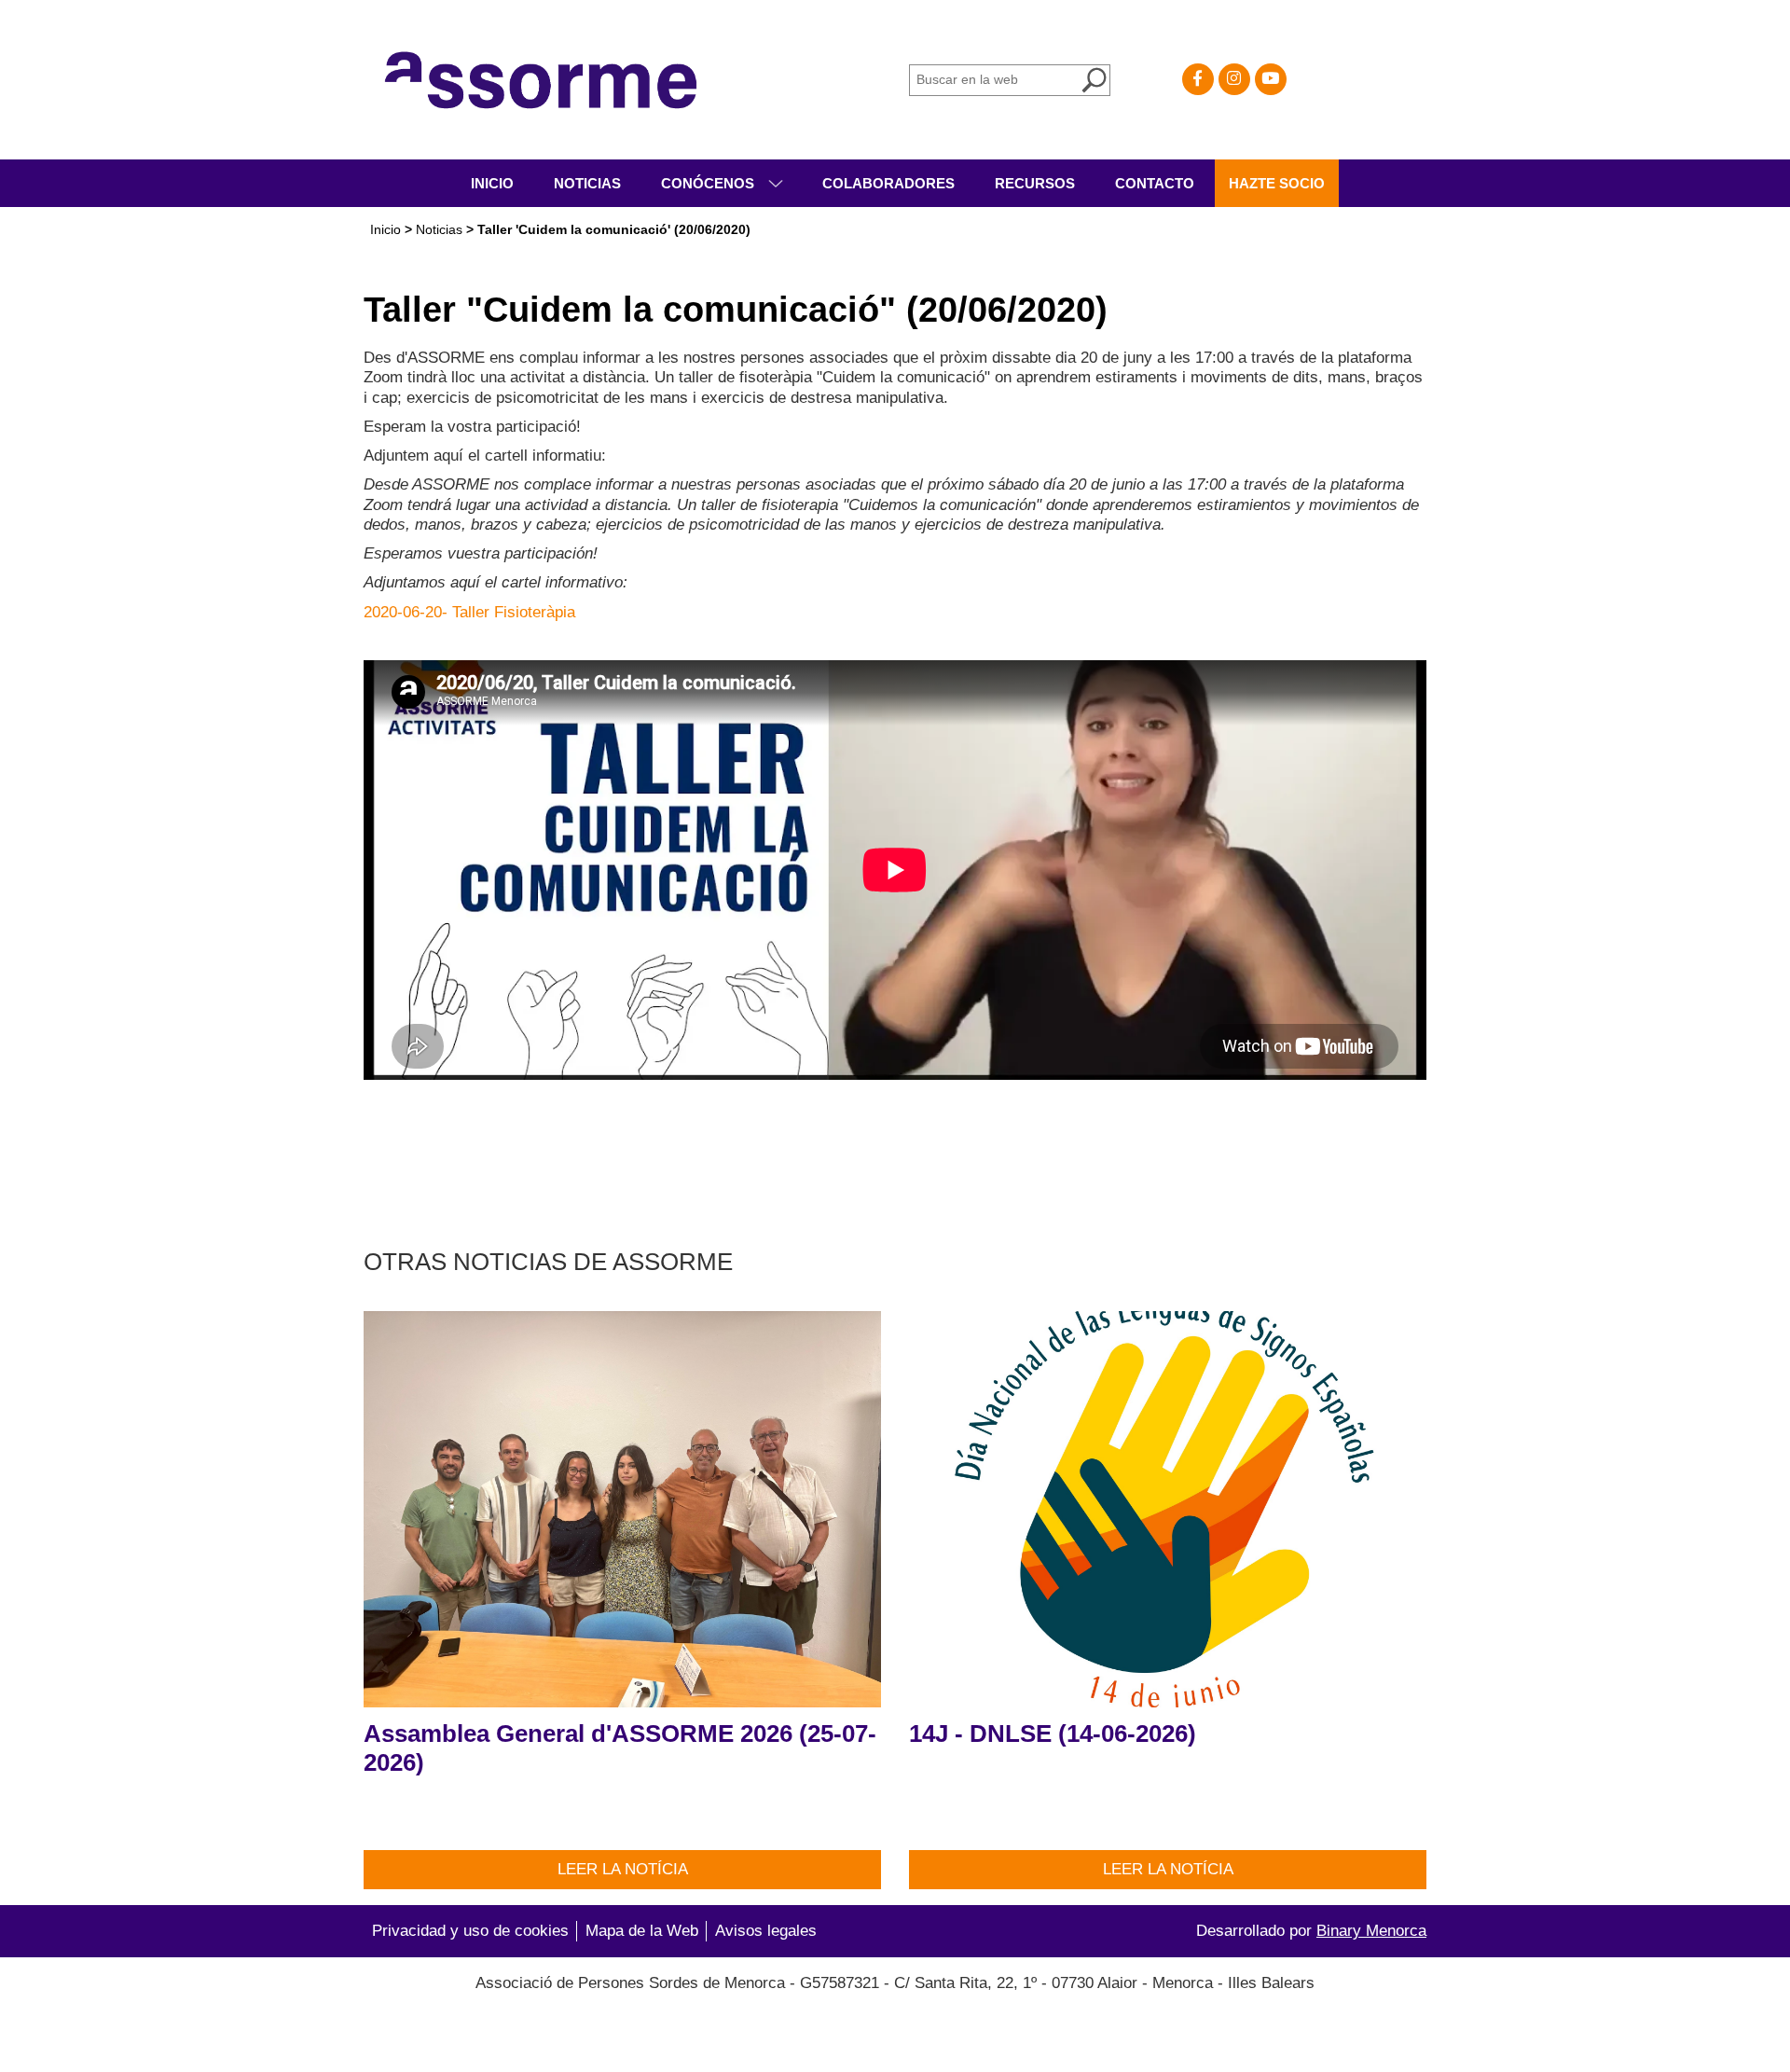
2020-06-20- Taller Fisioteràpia (469, 612)
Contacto (1155, 183)
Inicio (492, 183)
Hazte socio (1277, 183)
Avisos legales (766, 1931)
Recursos (1035, 183)
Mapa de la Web (642, 1931)
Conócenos (709, 183)
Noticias (587, 183)
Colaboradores (888, 183)
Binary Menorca (1371, 1931)
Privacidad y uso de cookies (470, 1931)
